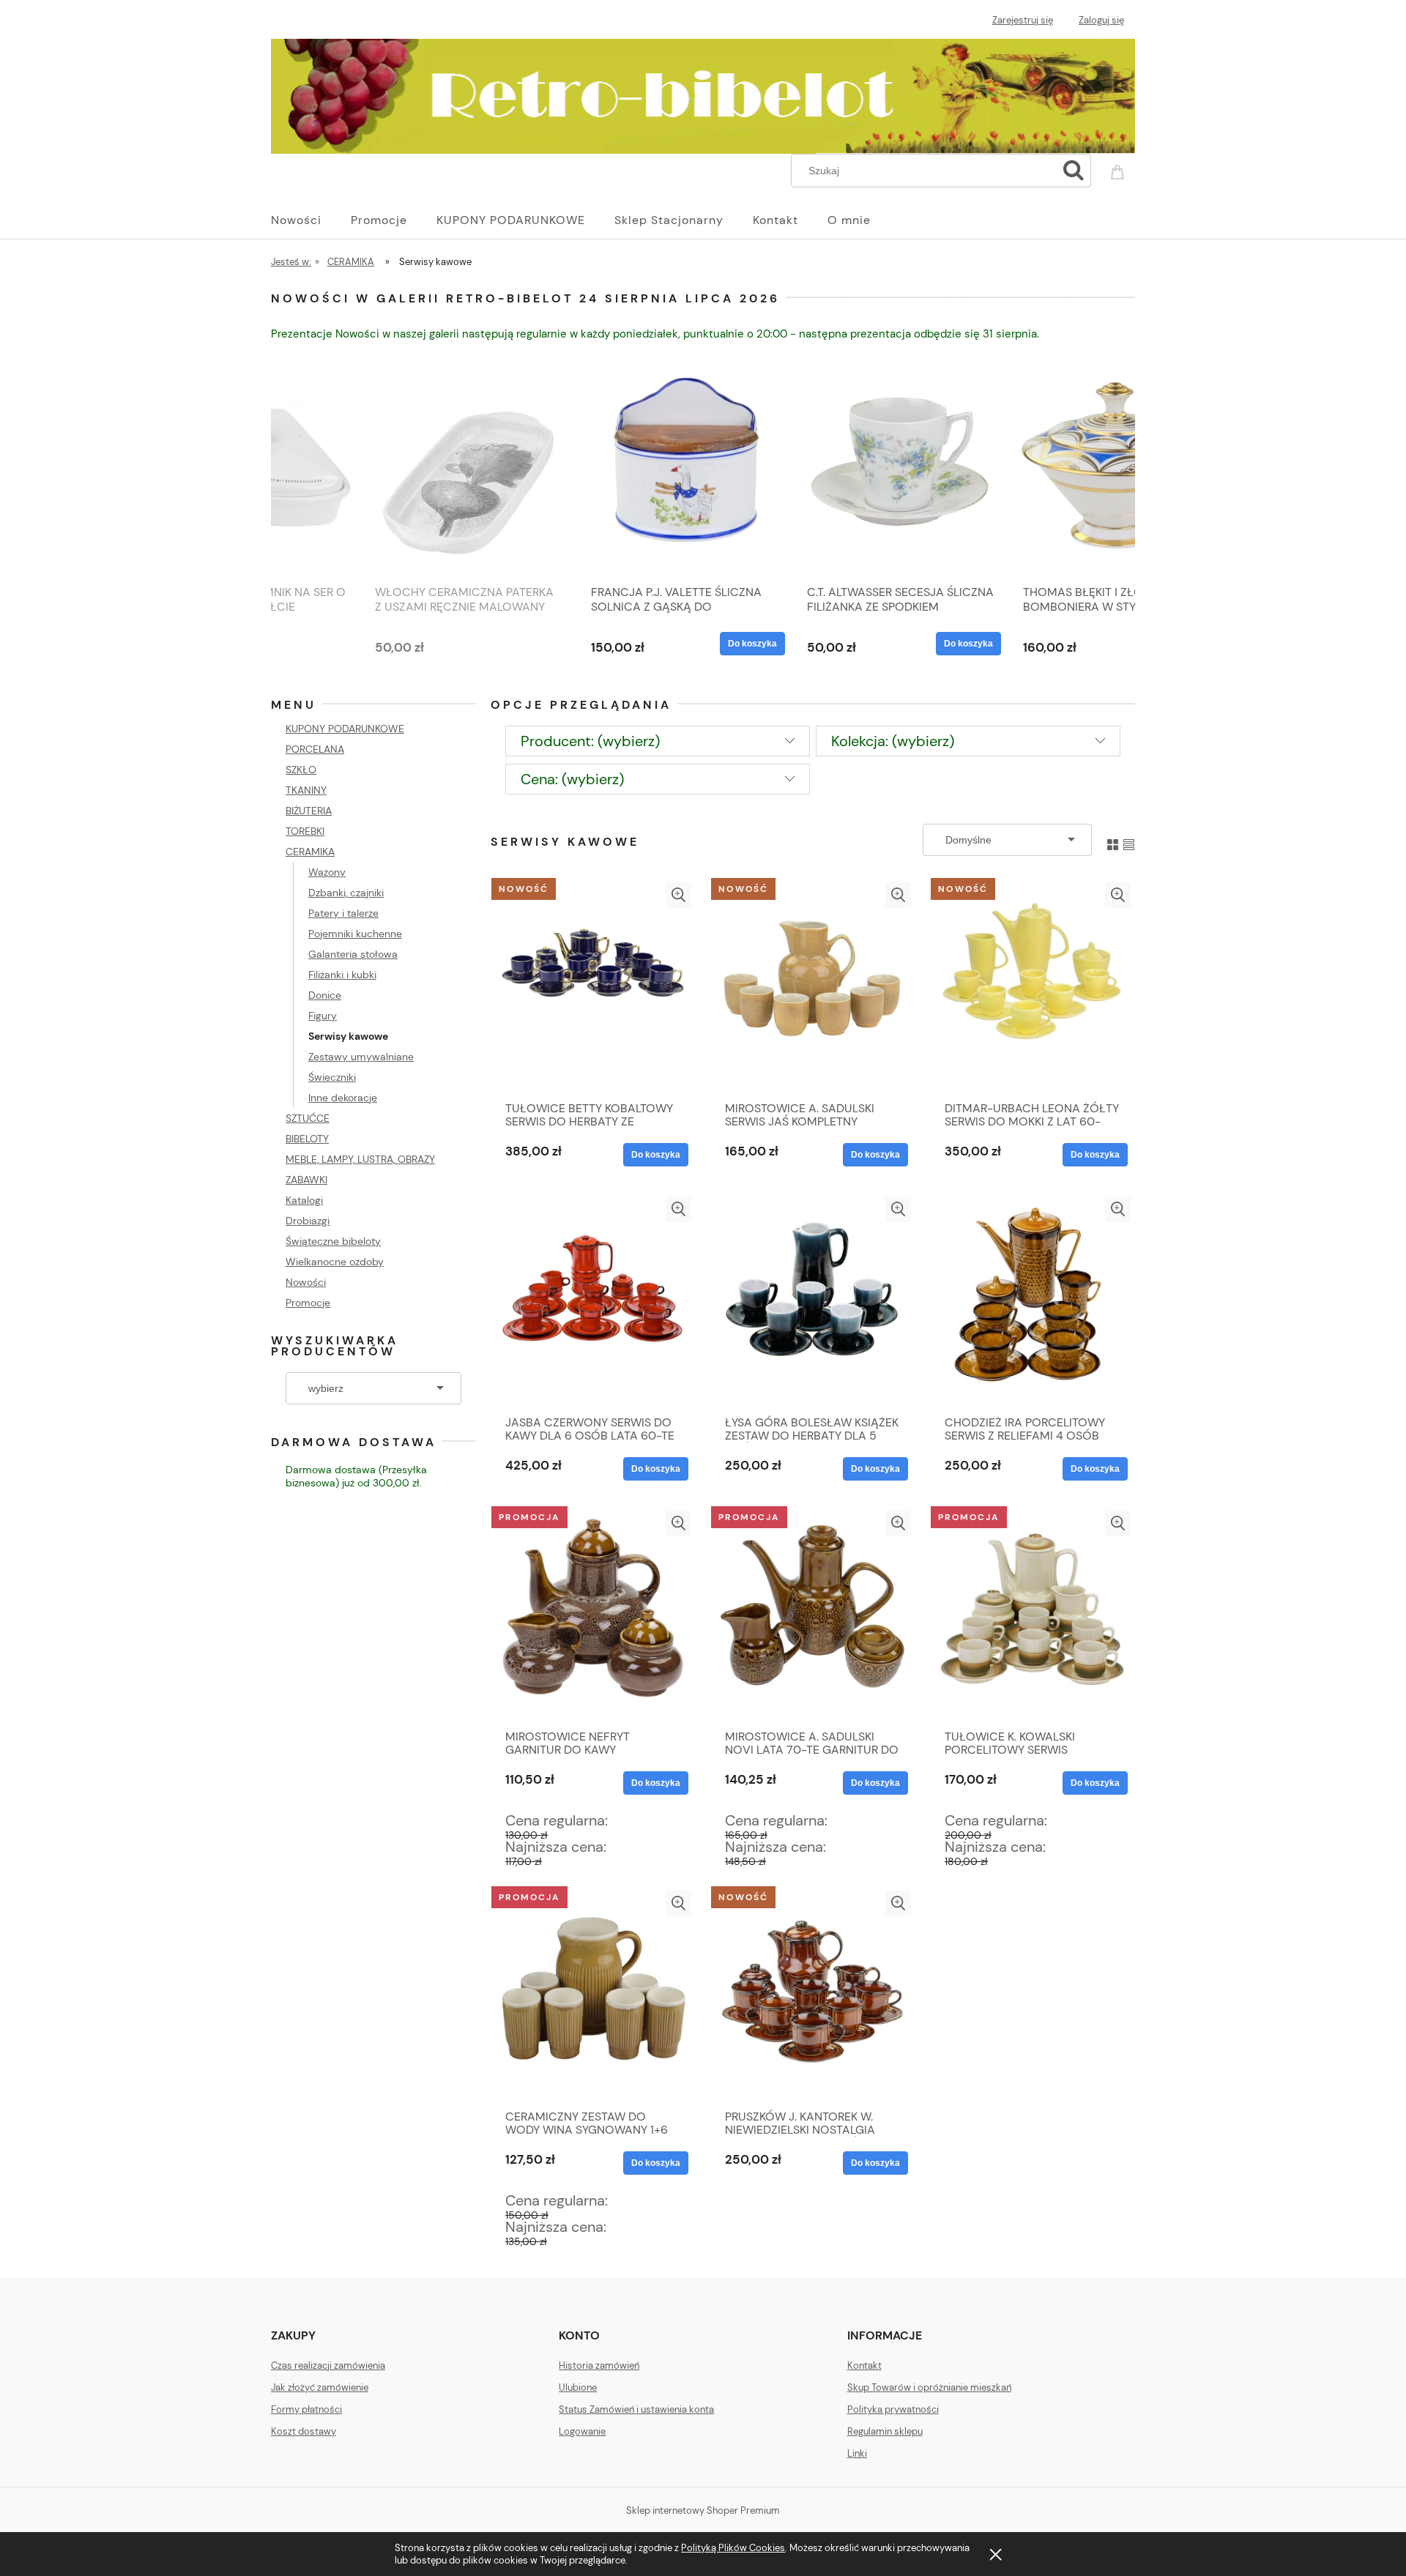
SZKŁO (301, 770)
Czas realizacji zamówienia (328, 2365)
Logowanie (582, 2431)
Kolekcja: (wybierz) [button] (893, 741)
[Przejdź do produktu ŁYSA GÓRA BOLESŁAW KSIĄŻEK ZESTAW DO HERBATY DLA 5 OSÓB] (813, 1302)
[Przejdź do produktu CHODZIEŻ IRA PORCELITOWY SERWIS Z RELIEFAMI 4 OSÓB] (1033, 1302)
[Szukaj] (1074, 171)
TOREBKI (305, 831)
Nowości (306, 1282)
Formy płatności (306, 2409)
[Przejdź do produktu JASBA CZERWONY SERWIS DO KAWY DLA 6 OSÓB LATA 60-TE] (593, 1302)
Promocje (308, 1303)
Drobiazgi (308, 1221)
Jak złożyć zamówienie (320, 2387)
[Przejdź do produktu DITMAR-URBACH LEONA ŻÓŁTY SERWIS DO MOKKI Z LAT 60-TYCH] (1033, 988)
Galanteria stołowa (353, 954)
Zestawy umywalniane (361, 1057)
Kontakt (864, 2365)
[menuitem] (311, 220)
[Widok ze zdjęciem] (1113, 840)
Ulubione (578, 2387)
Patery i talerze (343, 913)
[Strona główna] (703, 94)
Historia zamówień (599, 2365)
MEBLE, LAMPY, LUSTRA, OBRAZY (360, 1159)
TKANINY (306, 790)
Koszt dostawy (304, 2431)
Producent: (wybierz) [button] (590, 741)
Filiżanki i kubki (342, 975)
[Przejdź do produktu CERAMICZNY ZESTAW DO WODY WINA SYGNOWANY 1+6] (593, 1996)
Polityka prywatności (893, 2409)
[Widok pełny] (1129, 840)
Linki (857, 2453)
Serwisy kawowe (348, 1036)
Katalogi (304, 1200)
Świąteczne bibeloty (333, 1241)
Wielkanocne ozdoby (335, 1262)
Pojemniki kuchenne (355, 934)
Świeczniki (332, 1077)
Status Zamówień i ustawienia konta (636, 2409)
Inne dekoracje (343, 1098)
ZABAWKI (306, 1180)
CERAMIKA (310, 852)
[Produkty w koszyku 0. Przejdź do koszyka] (1120, 169)
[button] (678, 895)
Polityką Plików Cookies (733, 2548)
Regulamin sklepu (885, 2431)
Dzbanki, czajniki (346, 893)
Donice (325, 995)
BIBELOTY (307, 1139)
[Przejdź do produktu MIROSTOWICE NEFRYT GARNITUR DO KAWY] (593, 1616)
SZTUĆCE (308, 1118)
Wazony (327, 872)
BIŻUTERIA (309, 811)
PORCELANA (315, 749)
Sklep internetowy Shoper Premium (703, 2510)
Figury (323, 1016)
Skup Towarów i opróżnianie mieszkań (929, 2387)
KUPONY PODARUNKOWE (345, 729)
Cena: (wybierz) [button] (572, 779)
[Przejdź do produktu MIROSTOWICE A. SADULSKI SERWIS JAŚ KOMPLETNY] (813, 988)
